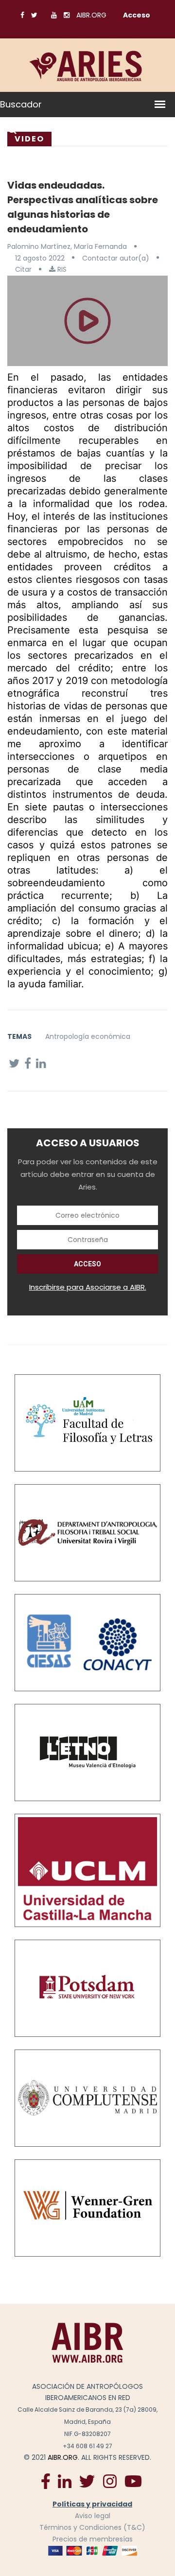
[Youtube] (133, 2481)
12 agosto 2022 (40, 258)
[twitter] (87, 2481)
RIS (61, 269)
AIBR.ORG (91, 15)
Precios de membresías (93, 2539)
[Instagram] (110, 2481)
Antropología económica (88, 1036)
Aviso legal (93, 2516)
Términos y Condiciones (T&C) (92, 2527)
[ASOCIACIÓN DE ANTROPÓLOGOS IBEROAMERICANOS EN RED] (87, 2342)
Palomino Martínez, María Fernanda (67, 246)
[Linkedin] (65, 2481)
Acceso (137, 15)
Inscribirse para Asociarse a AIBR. (88, 1287)
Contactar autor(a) (116, 258)
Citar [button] (23, 269)
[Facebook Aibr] (46, 2481)
